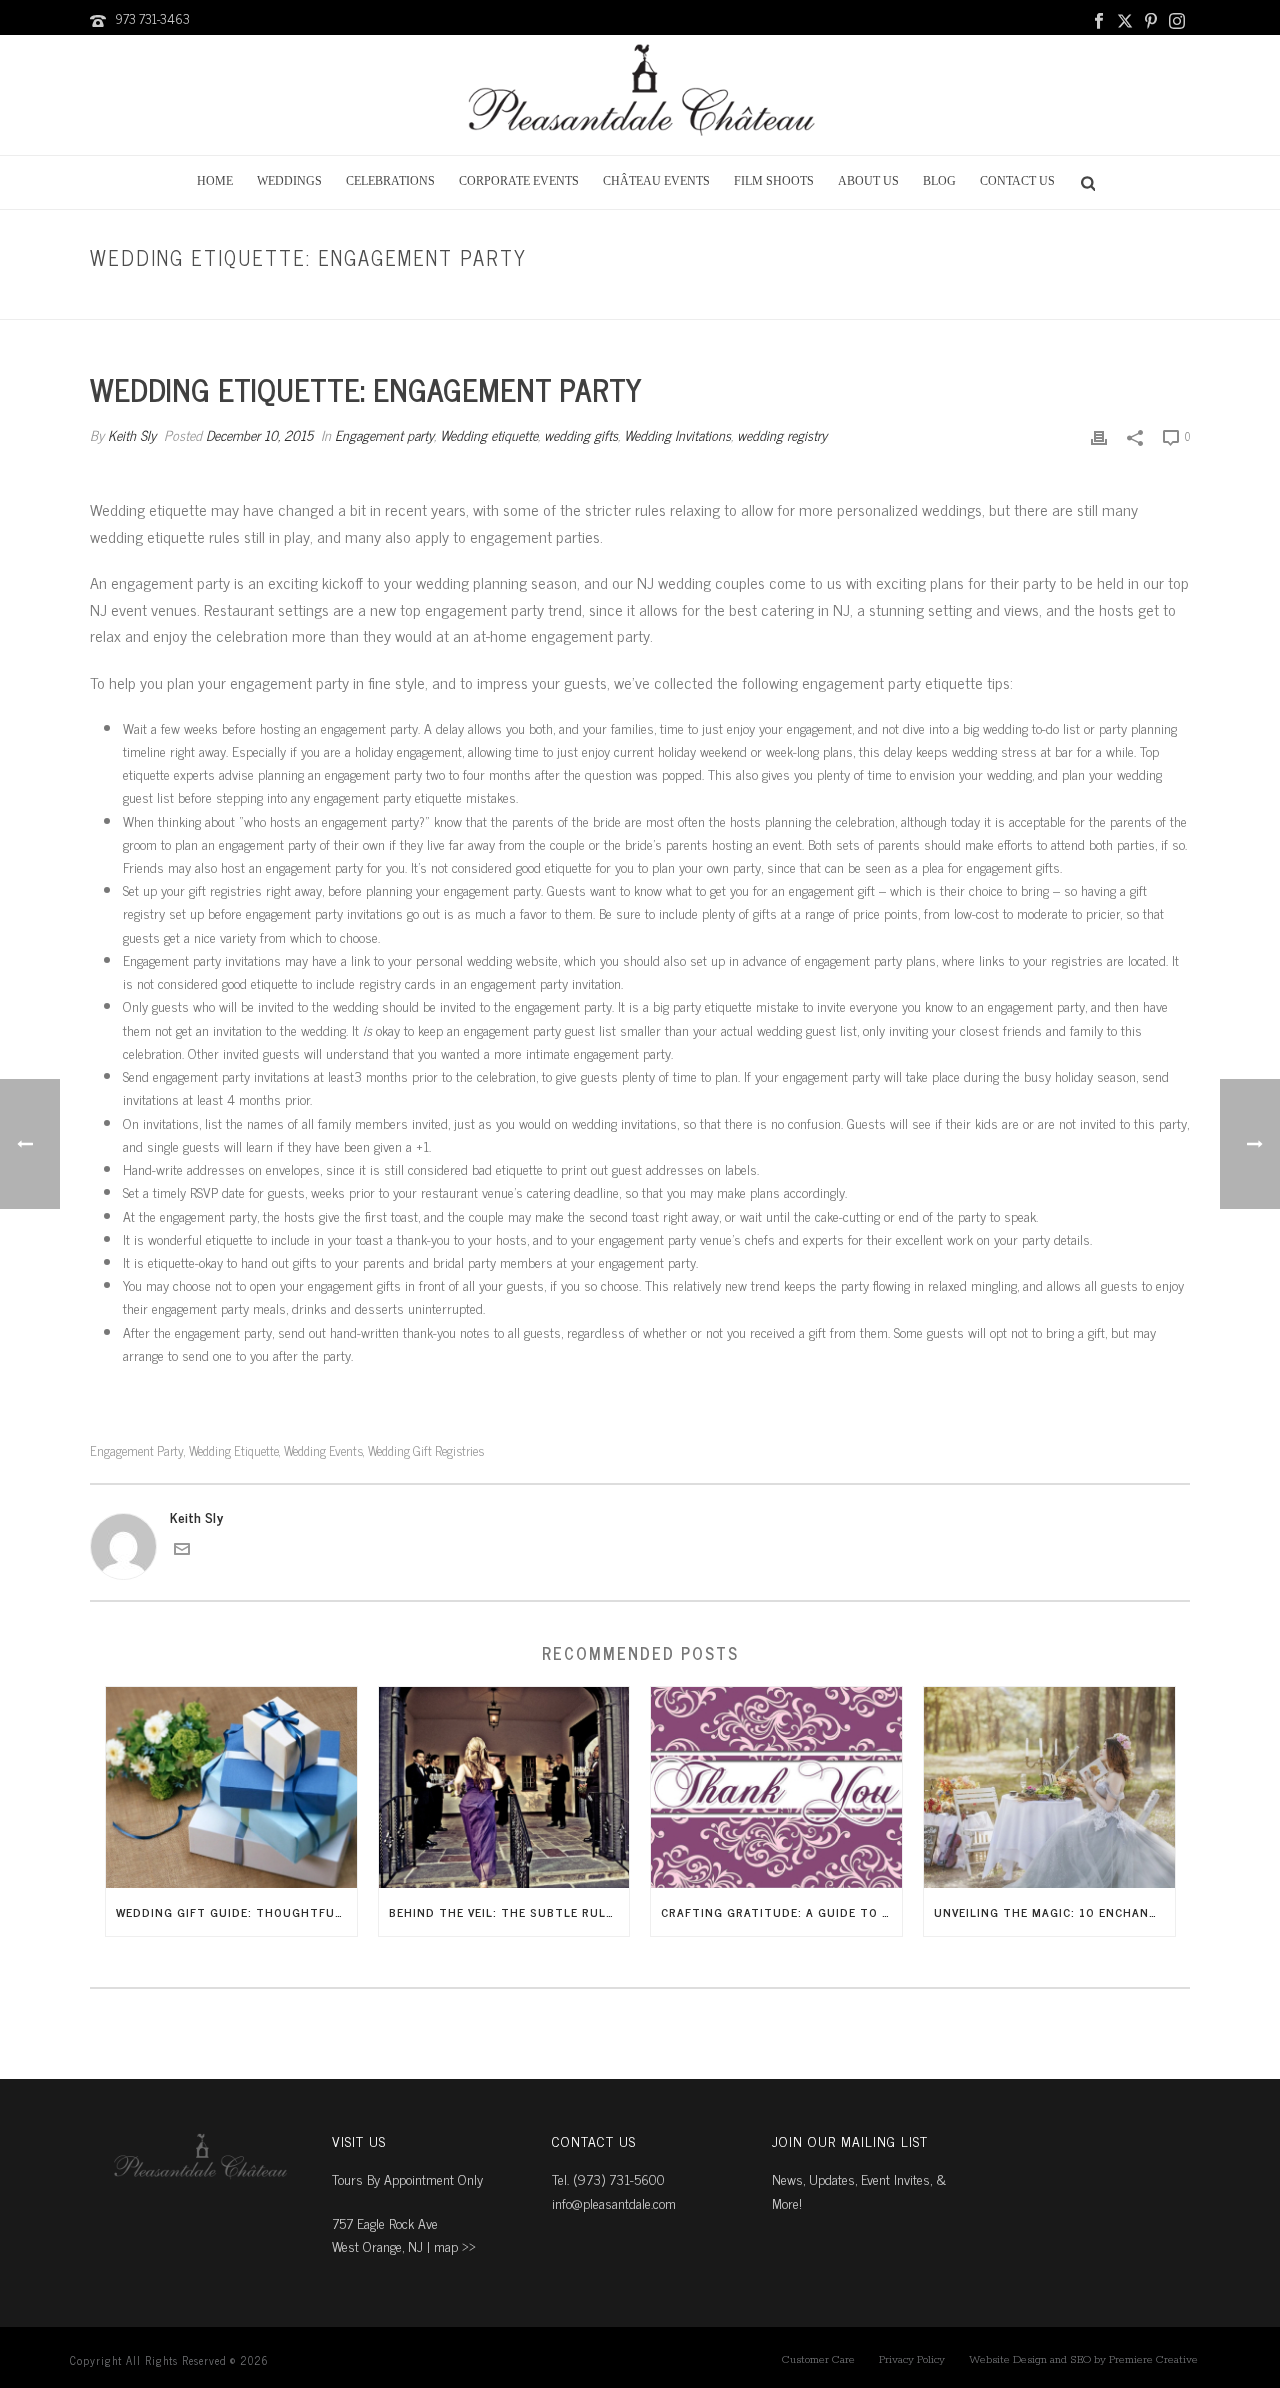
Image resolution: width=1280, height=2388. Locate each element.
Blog (939, 181)
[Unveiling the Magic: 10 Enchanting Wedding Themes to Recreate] (1049, 1787)
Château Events (656, 181)
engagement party (137, 1450)
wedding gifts (581, 434)
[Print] (1099, 434)
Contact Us (1017, 181)
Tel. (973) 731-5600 (608, 2178)
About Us (868, 181)
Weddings (289, 181)
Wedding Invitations (677, 434)
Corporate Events (519, 181)
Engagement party (888, 300)
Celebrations (390, 181)
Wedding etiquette (489, 434)
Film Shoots (774, 181)
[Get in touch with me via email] (182, 1550)
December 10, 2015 (259, 434)
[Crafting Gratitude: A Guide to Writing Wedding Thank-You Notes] (776, 1787)
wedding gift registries (426, 1450)
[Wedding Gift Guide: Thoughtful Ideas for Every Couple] (231, 1787)
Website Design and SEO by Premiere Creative (1083, 2360)
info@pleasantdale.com (614, 2202)
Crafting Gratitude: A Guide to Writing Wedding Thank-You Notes (781, 1912)
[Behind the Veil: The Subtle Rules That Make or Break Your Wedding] (504, 1787)
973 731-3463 (152, 18)
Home (215, 181)
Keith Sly (132, 434)
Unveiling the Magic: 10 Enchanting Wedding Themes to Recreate (1054, 1912)
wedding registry (782, 434)
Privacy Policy (912, 2360)
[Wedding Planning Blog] (640, 95)
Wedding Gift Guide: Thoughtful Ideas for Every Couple (236, 1912)
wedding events (323, 1450)
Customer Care (818, 2360)
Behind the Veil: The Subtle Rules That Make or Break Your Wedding (509, 1912)
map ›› (455, 2245)
